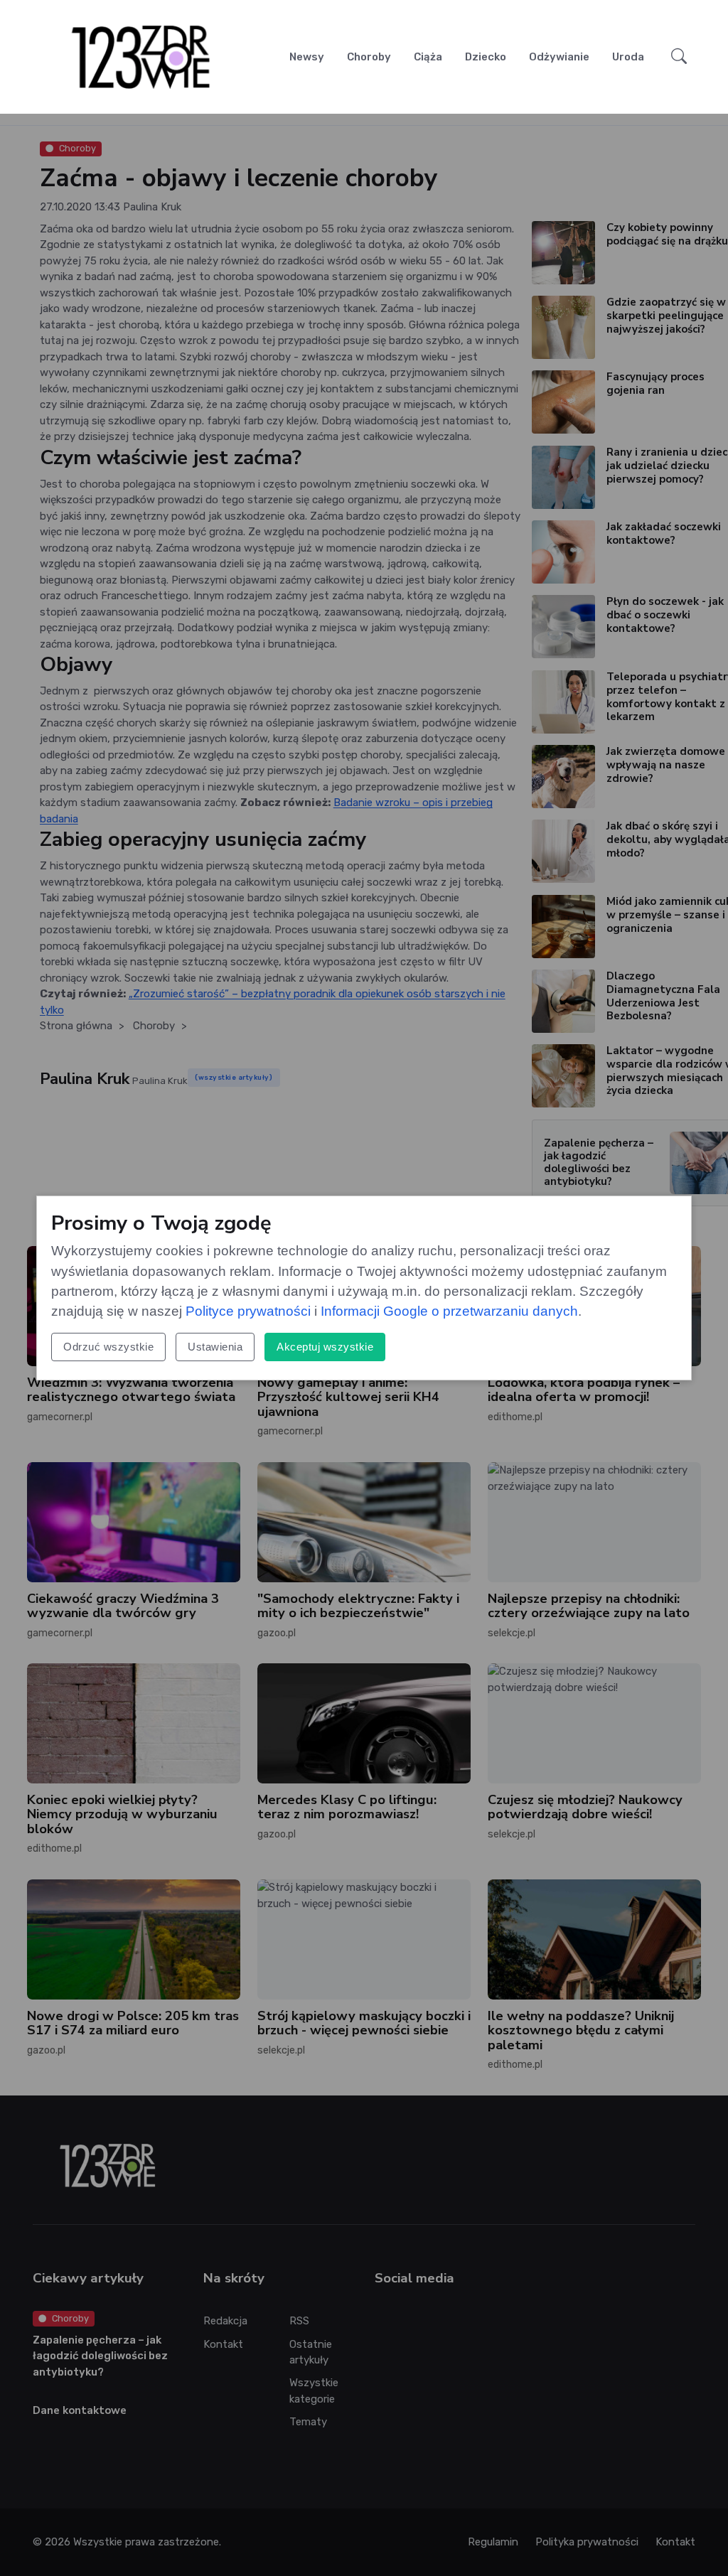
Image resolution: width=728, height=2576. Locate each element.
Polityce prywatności (248, 1311)
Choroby (369, 57)
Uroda (628, 57)
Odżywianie (559, 57)
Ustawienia (215, 1347)
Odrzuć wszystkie (108, 1347)
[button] (679, 57)
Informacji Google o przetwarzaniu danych (449, 1311)
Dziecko (486, 57)
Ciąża (428, 57)
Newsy (307, 57)
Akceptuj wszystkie (325, 1347)
